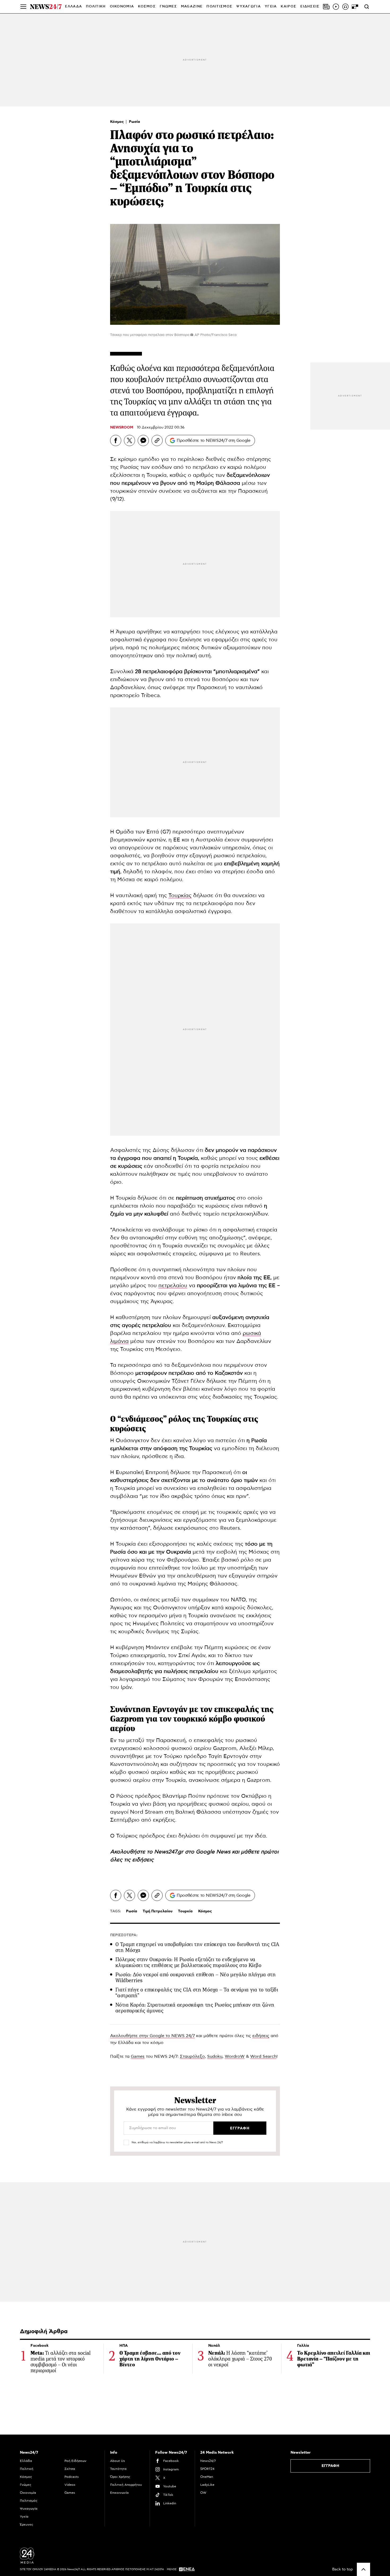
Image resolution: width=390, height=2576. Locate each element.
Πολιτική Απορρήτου (126, 2485)
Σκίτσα (70, 2469)
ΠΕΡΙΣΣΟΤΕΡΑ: (124, 1935)
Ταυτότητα (118, 2469)
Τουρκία (185, 1911)
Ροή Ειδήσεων (75, 2461)
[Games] (355, 7)
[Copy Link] (157, 440)
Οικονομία (28, 2493)
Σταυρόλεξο (192, 2056)
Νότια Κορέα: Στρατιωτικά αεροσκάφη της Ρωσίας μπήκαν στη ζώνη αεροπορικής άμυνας (195, 2008)
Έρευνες (27, 2525)
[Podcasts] (345, 7)
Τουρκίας (180, 896)
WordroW (235, 2056)
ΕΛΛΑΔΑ (73, 7)
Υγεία (24, 2517)
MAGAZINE (192, 7)
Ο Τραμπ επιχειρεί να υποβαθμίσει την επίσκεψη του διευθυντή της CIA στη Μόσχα (197, 1947)
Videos (70, 2485)
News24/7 (208, 2461)
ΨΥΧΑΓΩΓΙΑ (249, 7)
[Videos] (336, 7)
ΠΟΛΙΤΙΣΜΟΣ (219, 7)
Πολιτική (27, 2469)
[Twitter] (129, 440)
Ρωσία (135, 122)
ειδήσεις (143, 1860)
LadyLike (207, 2485)
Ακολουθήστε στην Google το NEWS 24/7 (152, 2036)
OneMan (207, 2477)
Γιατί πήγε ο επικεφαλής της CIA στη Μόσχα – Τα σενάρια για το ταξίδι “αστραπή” (197, 1993)
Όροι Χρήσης (120, 2477)
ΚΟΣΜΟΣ (147, 7)
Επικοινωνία (119, 2493)
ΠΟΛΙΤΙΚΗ (96, 7)
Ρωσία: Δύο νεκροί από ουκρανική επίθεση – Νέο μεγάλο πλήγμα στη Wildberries (196, 1978)
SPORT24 (207, 2469)
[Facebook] (116, 440)
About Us (118, 2461)
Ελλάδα (26, 2461)
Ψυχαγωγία (29, 2509)
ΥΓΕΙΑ (271, 7)
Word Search (263, 2056)
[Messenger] (143, 440)
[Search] (367, 7)
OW (203, 2493)
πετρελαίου (173, 1286)
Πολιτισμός (29, 2501)
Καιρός (289, 7)
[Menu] (23, 7)
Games (138, 2056)
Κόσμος (118, 122)
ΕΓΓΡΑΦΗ (330, 2466)
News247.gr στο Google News (193, 1852)
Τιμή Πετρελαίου (158, 1911)
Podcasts (72, 2477)
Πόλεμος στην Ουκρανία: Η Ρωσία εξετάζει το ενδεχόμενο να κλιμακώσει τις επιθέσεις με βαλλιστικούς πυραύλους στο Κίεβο (188, 1962)
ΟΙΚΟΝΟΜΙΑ (122, 7)
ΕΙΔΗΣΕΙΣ (310, 7)
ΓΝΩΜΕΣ (168, 7)
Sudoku (215, 2056)
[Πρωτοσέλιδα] (326, 7)
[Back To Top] (363, 2569)
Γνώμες (26, 2485)
